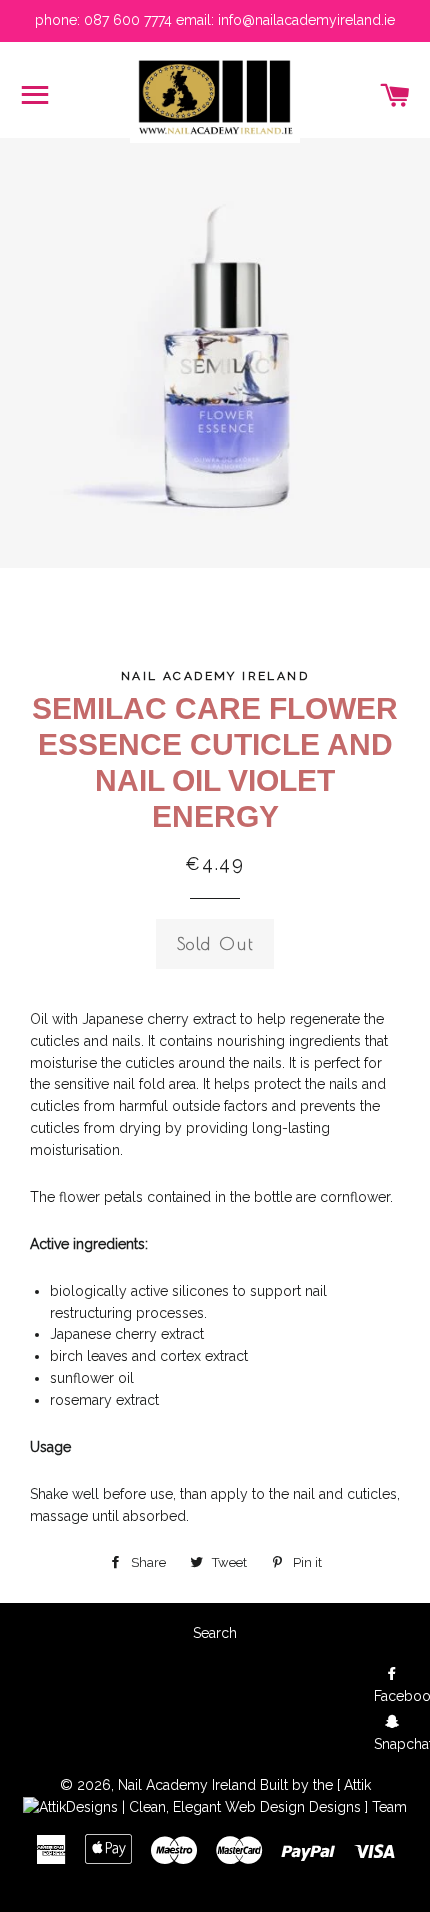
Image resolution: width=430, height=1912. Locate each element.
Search (215, 1633)
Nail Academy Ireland (187, 1785)
